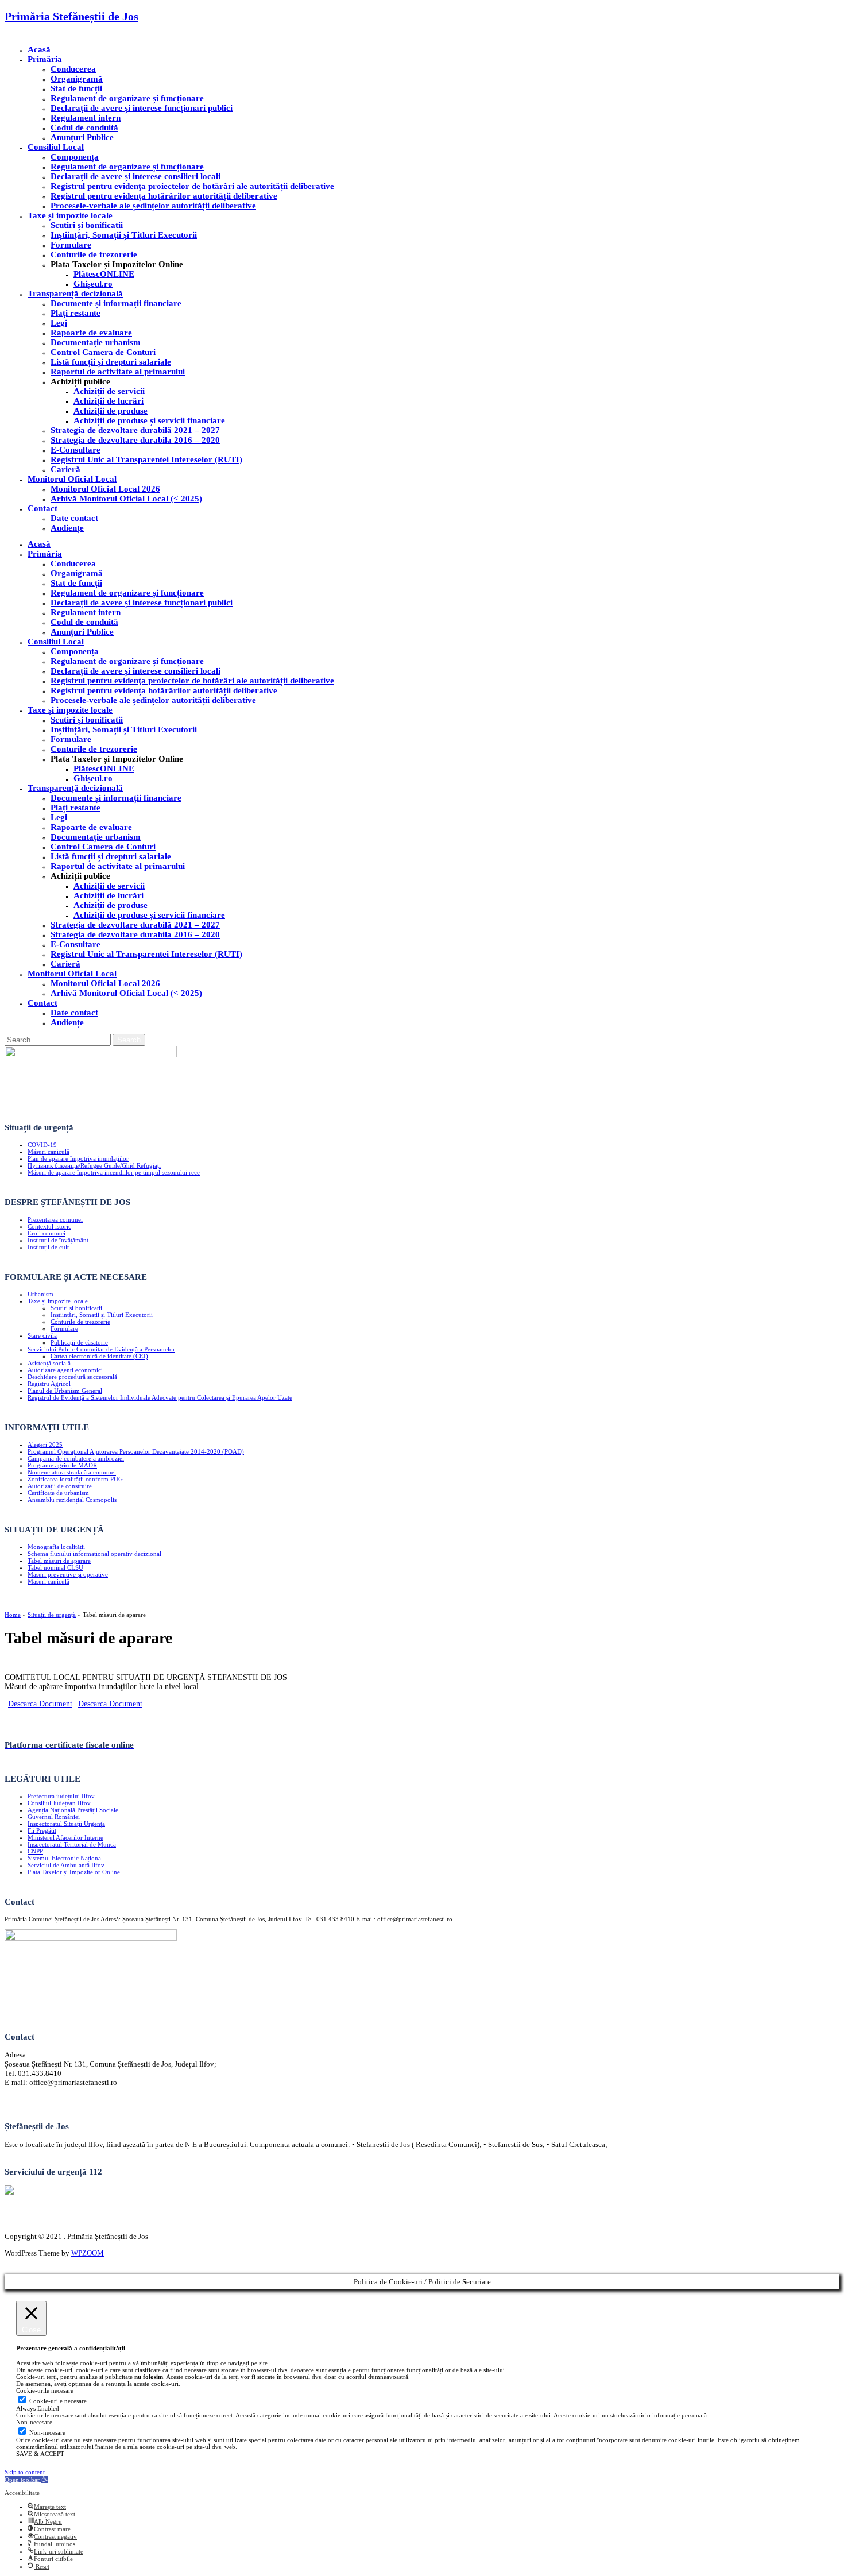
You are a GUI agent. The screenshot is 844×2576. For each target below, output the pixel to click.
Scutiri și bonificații (76, 1308)
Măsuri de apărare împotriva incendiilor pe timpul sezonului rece (114, 1172)
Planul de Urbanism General (65, 1391)
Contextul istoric (49, 1226)
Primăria (45, 59)
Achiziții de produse (111, 411)
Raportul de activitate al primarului (118, 372)
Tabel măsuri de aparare (59, 1561)
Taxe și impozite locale (70, 215)
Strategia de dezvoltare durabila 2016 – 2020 (135, 440)
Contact (42, 508)
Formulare (71, 245)
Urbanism (40, 1294)
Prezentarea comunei (55, 1219)
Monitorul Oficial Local (72, 479)
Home (13, 1615)
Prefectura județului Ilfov (61, 1796)
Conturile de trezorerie (94, 254)
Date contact (74, 518)
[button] (26, 2480)
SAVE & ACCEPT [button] (40, 2454)
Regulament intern (86, 118)
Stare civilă (42, 1335)
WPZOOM (88, 2253)
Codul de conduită (84, 128)
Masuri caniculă (49, 1581)
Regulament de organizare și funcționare (127, 98)
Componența (75, 157)
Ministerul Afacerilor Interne (65, 1837)
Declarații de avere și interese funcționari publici (142, 108)
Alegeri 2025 (45, 1445)
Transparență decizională (75, 293)
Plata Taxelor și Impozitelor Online (74, 1872)
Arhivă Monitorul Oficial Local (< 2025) (126, 499)
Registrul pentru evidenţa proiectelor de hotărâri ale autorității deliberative (192, 186)
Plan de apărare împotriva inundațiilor (78, 1158)
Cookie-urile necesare (58, 2401)
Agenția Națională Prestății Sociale (73, 1810)
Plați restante (76, 313)
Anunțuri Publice (82, 137)
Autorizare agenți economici (65, 1370)
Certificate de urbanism (58, 1493)
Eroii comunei (47, 1233)
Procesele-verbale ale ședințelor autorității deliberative (153, 206)
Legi (59, 323)
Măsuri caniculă (49, 1152)
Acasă (39, 49)
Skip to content (25, 2472)
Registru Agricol (49, 1384)
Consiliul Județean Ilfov (59, 1803)
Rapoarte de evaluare (91, 333)
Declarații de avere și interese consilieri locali (135, 176)
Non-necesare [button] (34, 2422)
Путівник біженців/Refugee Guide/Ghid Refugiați (94, 1165)
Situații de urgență (52, 1615)
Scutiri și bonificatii (87, 225)
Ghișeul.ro (93, 284)
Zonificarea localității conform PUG (75, 1479)
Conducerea (73, 69)
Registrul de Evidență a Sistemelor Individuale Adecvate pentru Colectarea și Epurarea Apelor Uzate (160, 1397)
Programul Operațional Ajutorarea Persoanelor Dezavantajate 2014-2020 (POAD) (136, 1451)
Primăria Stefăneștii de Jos (71, 16)
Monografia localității (56, 1547)
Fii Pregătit (42, 1830)
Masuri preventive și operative (68, 1574)
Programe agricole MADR (62, 1465)
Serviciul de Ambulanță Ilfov (66, 1865)
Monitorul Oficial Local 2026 (105, 489)
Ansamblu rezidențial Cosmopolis (72, 1500)
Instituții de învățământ (58, 1240)
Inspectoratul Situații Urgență (66, 1824)
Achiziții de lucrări (109, 401)
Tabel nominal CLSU (55, 1567)
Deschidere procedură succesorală (72, 1377)
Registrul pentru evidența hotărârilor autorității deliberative (164, 196)
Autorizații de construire (60, 1486)
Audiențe (67, 528)
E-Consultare (76, 450)
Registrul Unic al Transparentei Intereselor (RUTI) (146, 459)
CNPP (35, 1851)
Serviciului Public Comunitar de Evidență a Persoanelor (101, 1349)
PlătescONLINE (104, 274)
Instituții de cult (48, 1247)
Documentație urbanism (96, 342)
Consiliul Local (56, 147)
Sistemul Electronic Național (65, 1858)
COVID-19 (42, 1145)
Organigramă (77, 79)
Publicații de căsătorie (79, 1342)
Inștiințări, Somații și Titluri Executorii (124, 235)
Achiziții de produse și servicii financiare (149, 420)
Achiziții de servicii (109, 391)
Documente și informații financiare (116, 303)
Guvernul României (54, 1817)
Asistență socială (49, 1363)
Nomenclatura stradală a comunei (72, 1472)
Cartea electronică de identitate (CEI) (99, 1356)
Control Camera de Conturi (103, 352)
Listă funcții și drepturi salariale (111, 362)
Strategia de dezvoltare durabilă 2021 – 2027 (135, 430)
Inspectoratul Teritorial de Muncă (72, 1844)
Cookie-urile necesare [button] (45, 2390)
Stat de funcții (76, 88)
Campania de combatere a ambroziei (76, 1458)
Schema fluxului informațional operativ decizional (94, 1554)
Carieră (65, 469)
